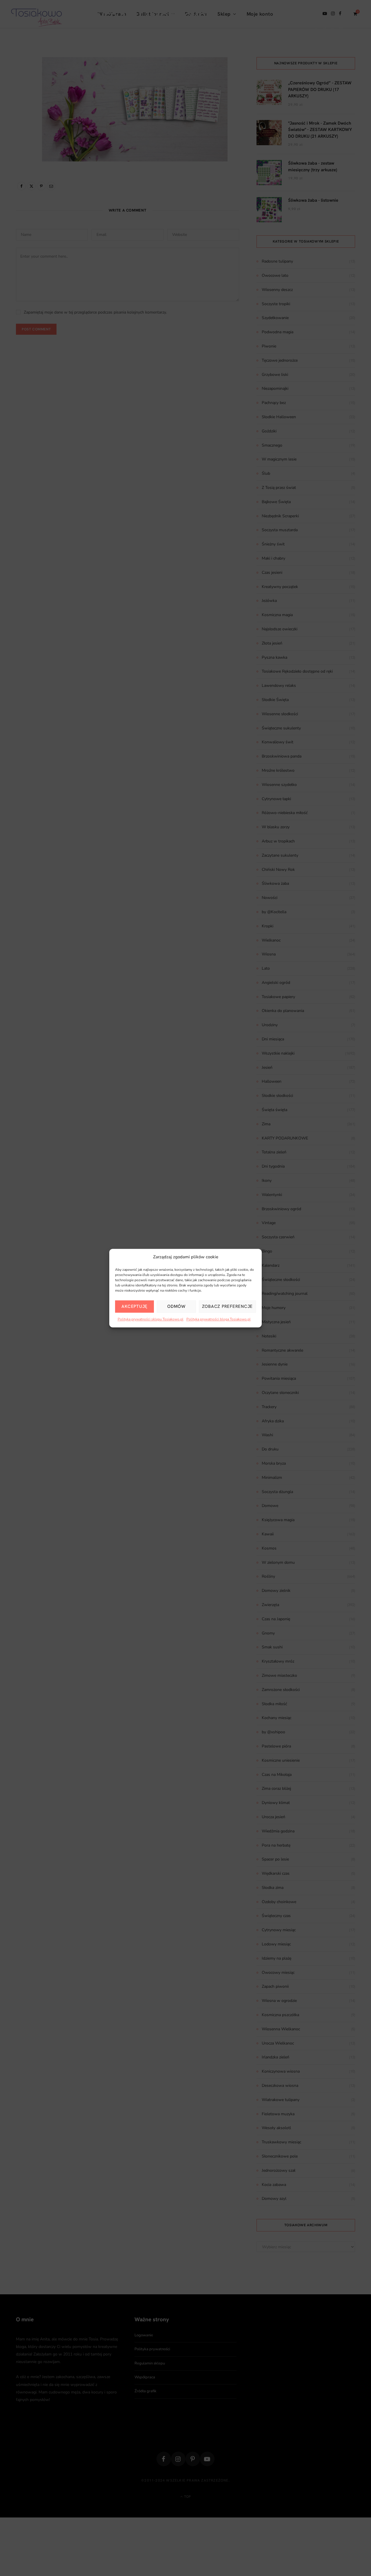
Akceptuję (134, 1306)
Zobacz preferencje (228, 1306)
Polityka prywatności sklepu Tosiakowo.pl (151, 1319)
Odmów (176, 1306)
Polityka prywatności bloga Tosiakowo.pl (219, 1319)
